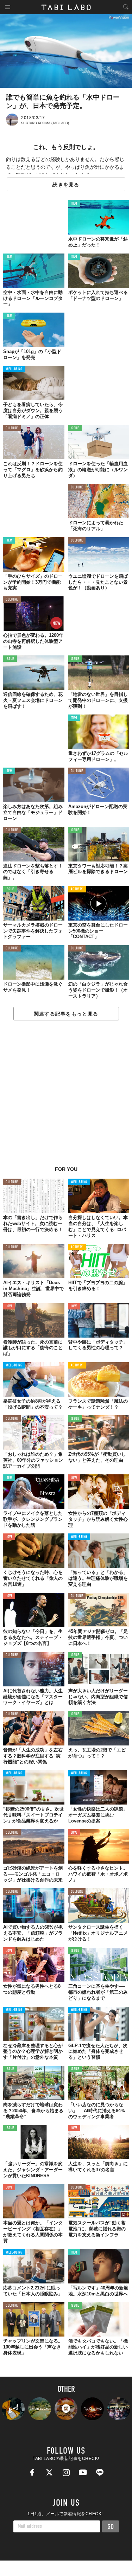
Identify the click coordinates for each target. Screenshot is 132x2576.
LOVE (9, 1306)
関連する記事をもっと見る (66, 1014)
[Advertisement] (66, 1097)
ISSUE (75, 428)
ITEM (74, 204)
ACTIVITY (77, 889)
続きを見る (66, 185)
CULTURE (12, 428)
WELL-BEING (14, 369)
